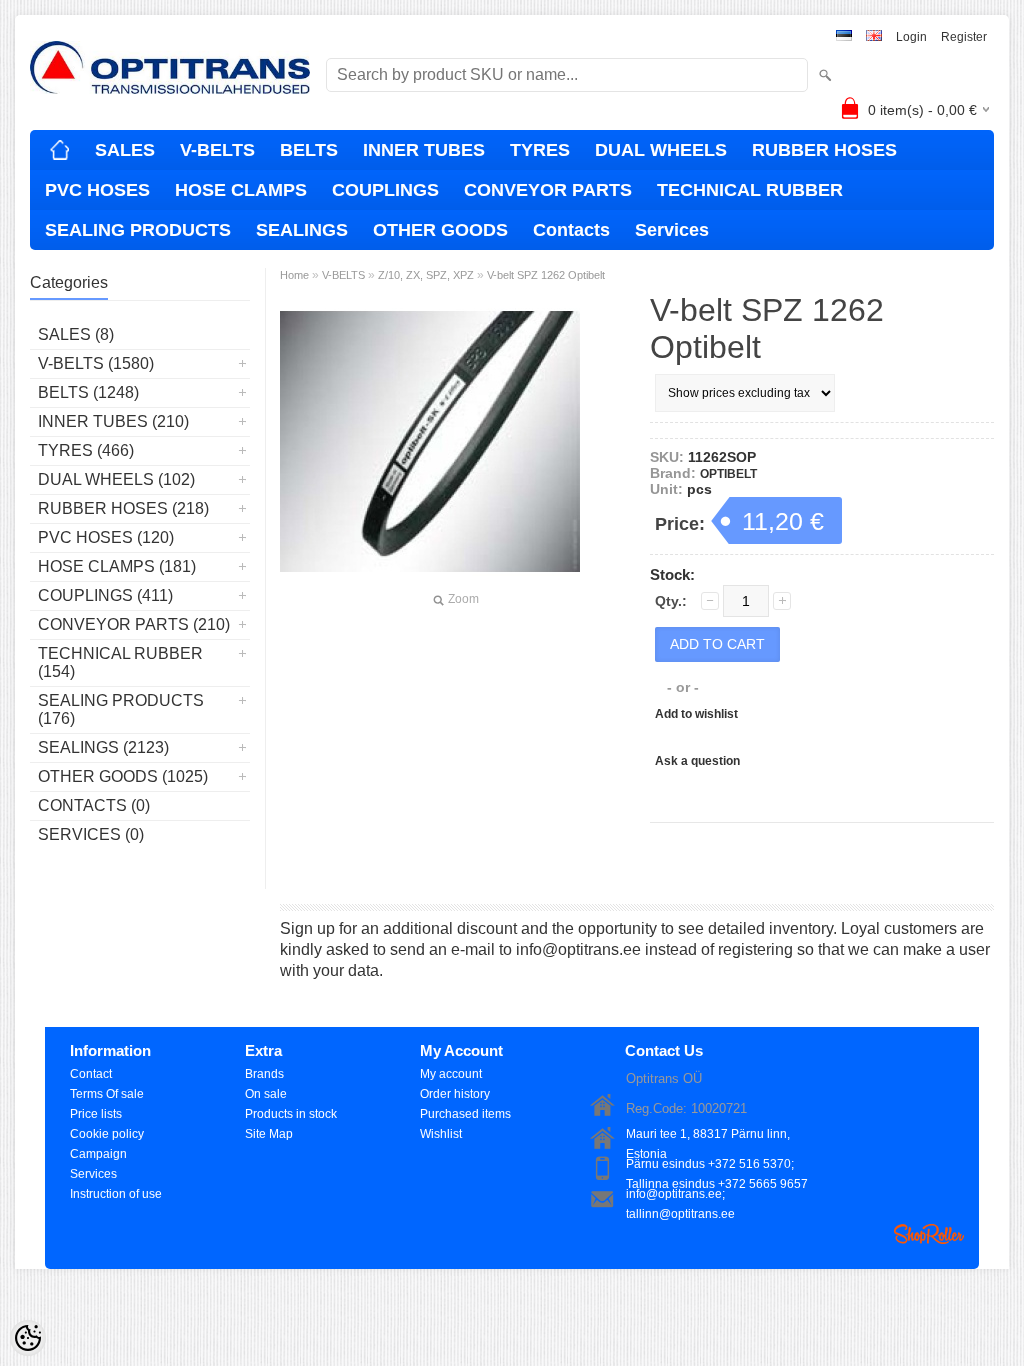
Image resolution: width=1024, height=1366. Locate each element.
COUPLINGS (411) (105, 595)
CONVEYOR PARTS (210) (134, 624)
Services (672, 230)
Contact (91, 1074)
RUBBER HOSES (824, 150)
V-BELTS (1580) (96, 363)
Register (964, 37)
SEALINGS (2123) (103, 747)
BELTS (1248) (88, 392)
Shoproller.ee (929, 1234)
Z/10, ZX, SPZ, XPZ (426, 275)
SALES (125, 150)
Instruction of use (116, 1194)
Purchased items (465, 1114)
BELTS (309, 150)
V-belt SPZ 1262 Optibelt (546, 275)
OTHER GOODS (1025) (123, 776)
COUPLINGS (385, 190)
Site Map (269, 1134)
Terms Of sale (107, 1094)
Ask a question (697, 761)
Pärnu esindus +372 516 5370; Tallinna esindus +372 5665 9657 (717, 1165)
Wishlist (441, 1134)
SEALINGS (302, 230)
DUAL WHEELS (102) (116, 479)
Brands (264, 1074)
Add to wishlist (696, 714)
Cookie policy (107, 1134)
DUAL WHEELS (661, 150)
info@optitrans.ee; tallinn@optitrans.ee (680, 1195)
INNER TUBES (424, 150)
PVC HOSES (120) (106, 537)
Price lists (96, 1114)
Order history (455, 1094)
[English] (874, 37)
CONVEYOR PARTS (548, 190)
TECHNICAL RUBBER (750, 190)
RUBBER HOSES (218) (123, 508)
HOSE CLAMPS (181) (117, 566)
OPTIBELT (728, 474)
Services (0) (91, 834)
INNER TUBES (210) (113, 421)
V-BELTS (217, 150)
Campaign (98, 1154)
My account (451, 1074)
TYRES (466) (86, 450)
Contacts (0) (94, 805)
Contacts (571, 230)
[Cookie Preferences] (28, 1338)
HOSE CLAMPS (241, 190)
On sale (266, 1094)
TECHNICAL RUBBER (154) (120, 662)
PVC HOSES (97, 190)
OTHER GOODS (440, 230)
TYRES (540, 150)
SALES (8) (76, 334)
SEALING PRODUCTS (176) (121, 709)
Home (294, 275)
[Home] (60, 150)
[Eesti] (844, 37)
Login (911, 37)
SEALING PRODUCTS (138, 230)
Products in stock (291, 1114)
